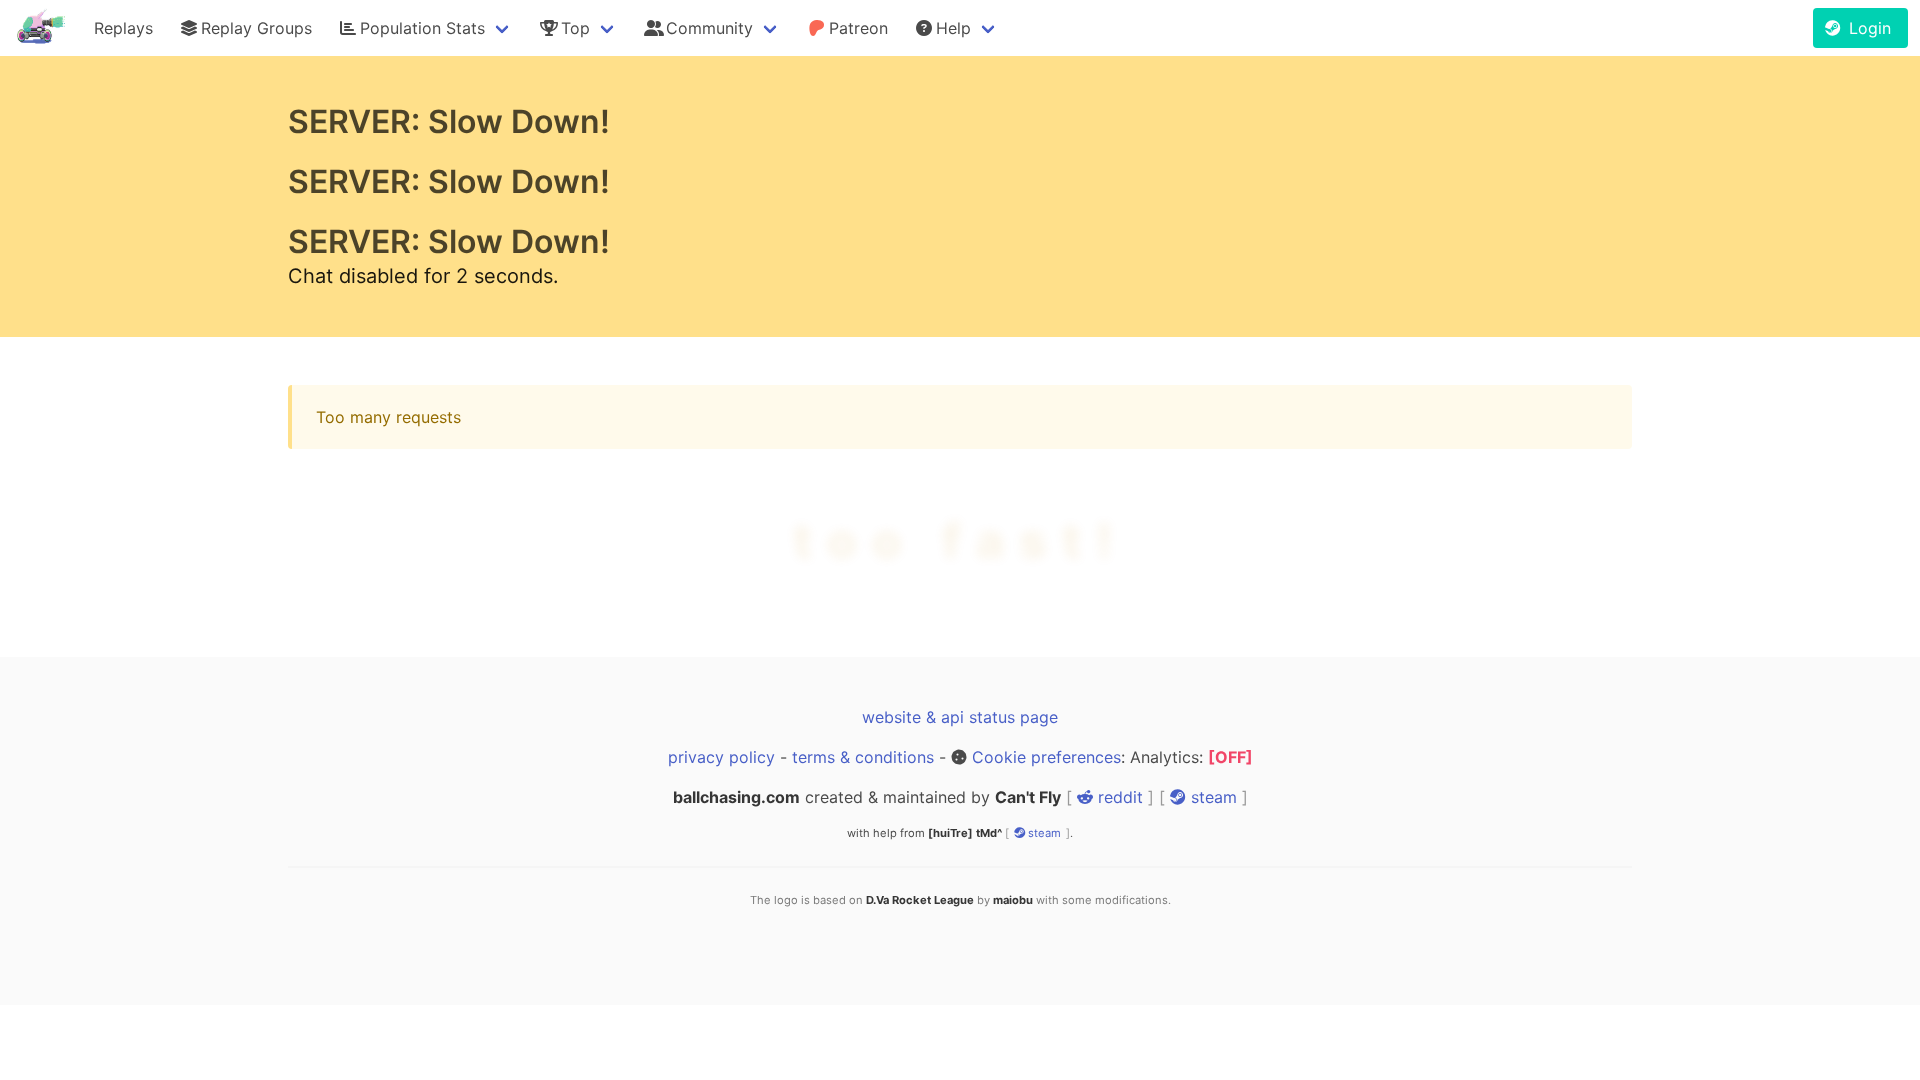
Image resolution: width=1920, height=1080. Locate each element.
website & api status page (960, 717)
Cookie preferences (1046, 757)
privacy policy (721, 757)
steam (1211, 797)
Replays (123, 28)
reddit (1118, 797)
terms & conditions (863, 757)
